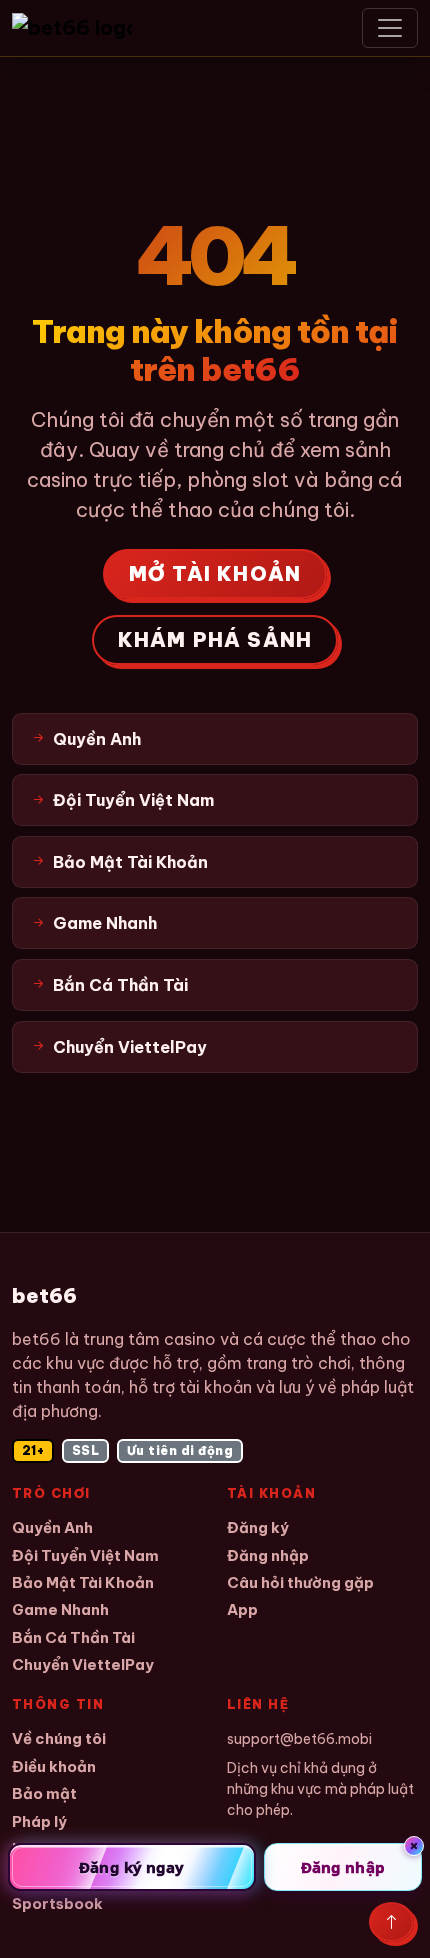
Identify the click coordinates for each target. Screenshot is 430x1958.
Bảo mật (44, 1793)
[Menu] (390, 28)
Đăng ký (258, 1527)
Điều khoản (54, 1766)
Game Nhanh (60, 1609)
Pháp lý (39, 1821)
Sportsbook (57, 1903)
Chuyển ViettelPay (83, 1664)
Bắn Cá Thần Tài (73, 1637)
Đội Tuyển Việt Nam (85, 1555)
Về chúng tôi (59, 1738)
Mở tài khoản (215, 573)
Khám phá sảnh (215, 639)
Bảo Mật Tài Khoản (83, 1582)
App (242, 1609)
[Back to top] (391, 1922)
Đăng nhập (268, 1555)
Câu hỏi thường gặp (300, 1582)
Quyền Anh (52, 1527)
